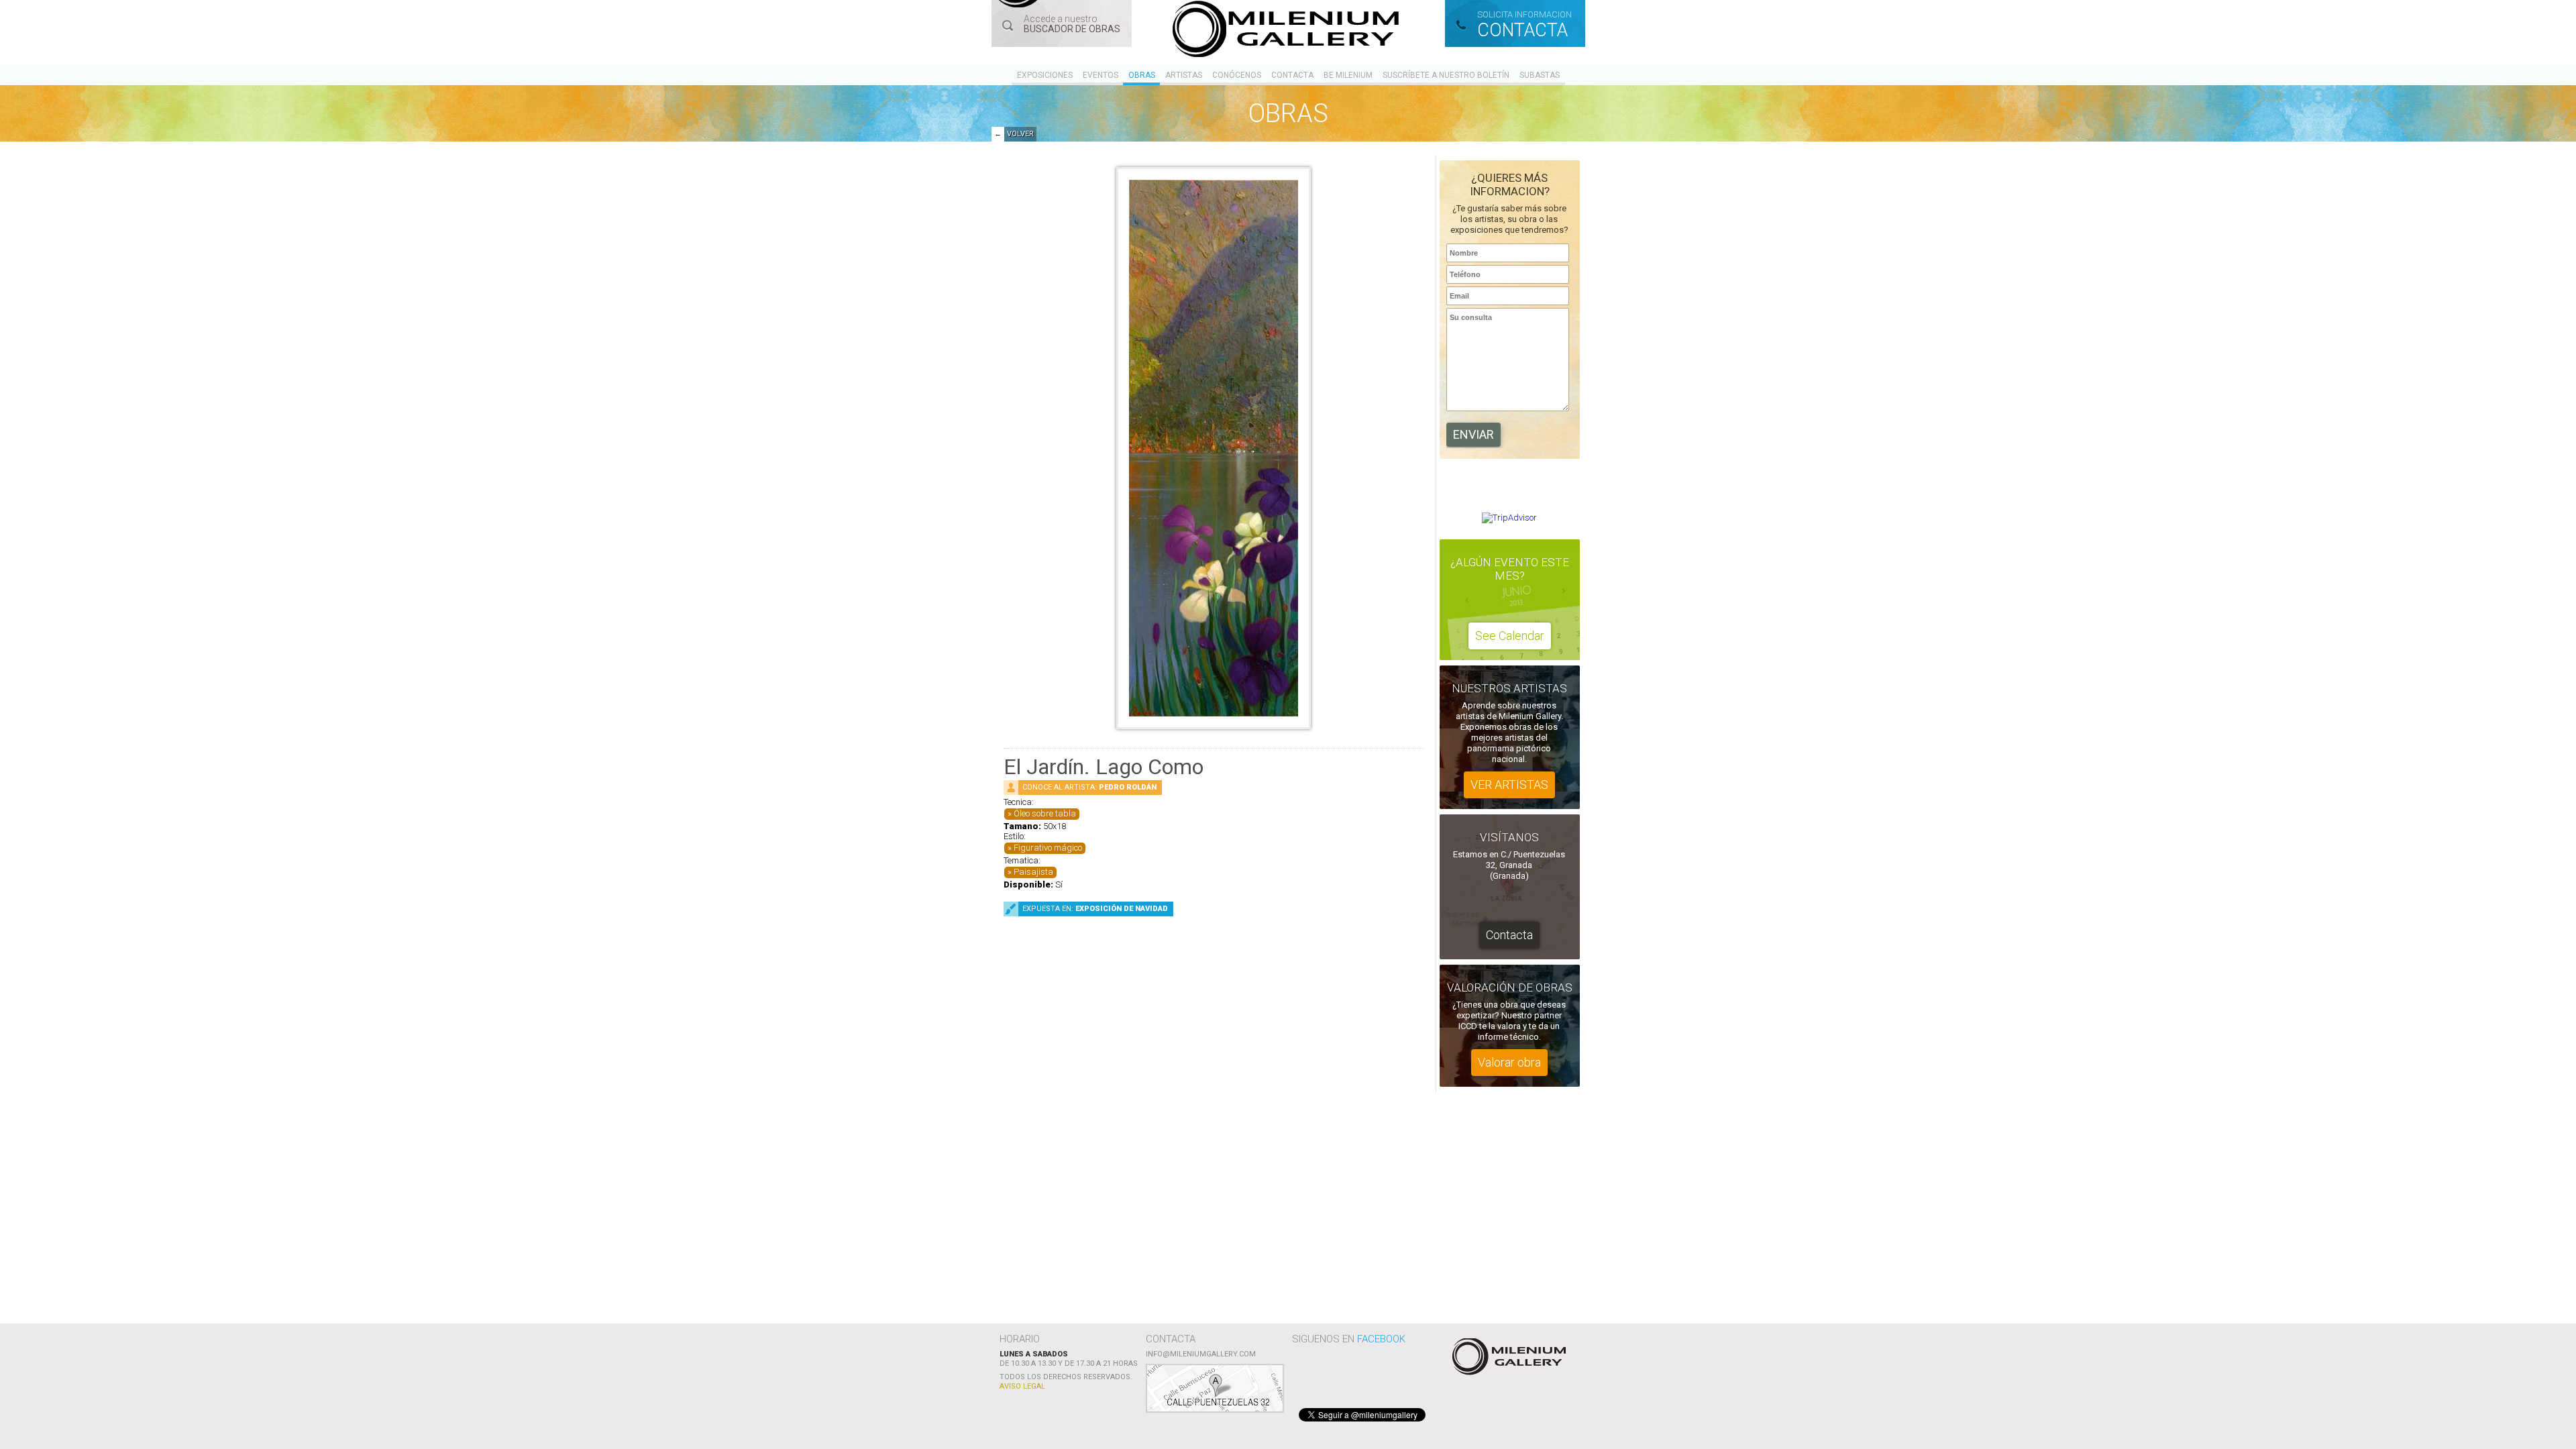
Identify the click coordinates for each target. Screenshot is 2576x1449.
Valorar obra (1509, 1062)
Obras (1142, 75)
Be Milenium (1348, 75)
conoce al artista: (1089, 787)
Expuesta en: (1095, 909)
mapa (1215, 1388)
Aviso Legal (1022, 1386)
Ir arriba (1507, 1358)
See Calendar (1510, 636)
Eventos (1101, 75)
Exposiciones (1045, 75)
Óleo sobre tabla (1045, 813)
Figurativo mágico (1048, 848)
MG (1288, 31)
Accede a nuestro (1072, 24)
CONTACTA (1522, 30)
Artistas (1184, 75)
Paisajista (1033, 872)
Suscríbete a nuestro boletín (1446, 75)
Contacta (1292, 75)
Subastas (1540, 75)
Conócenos (1237, 75)
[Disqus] (1214, 1120)
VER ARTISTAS (1509, 785)
